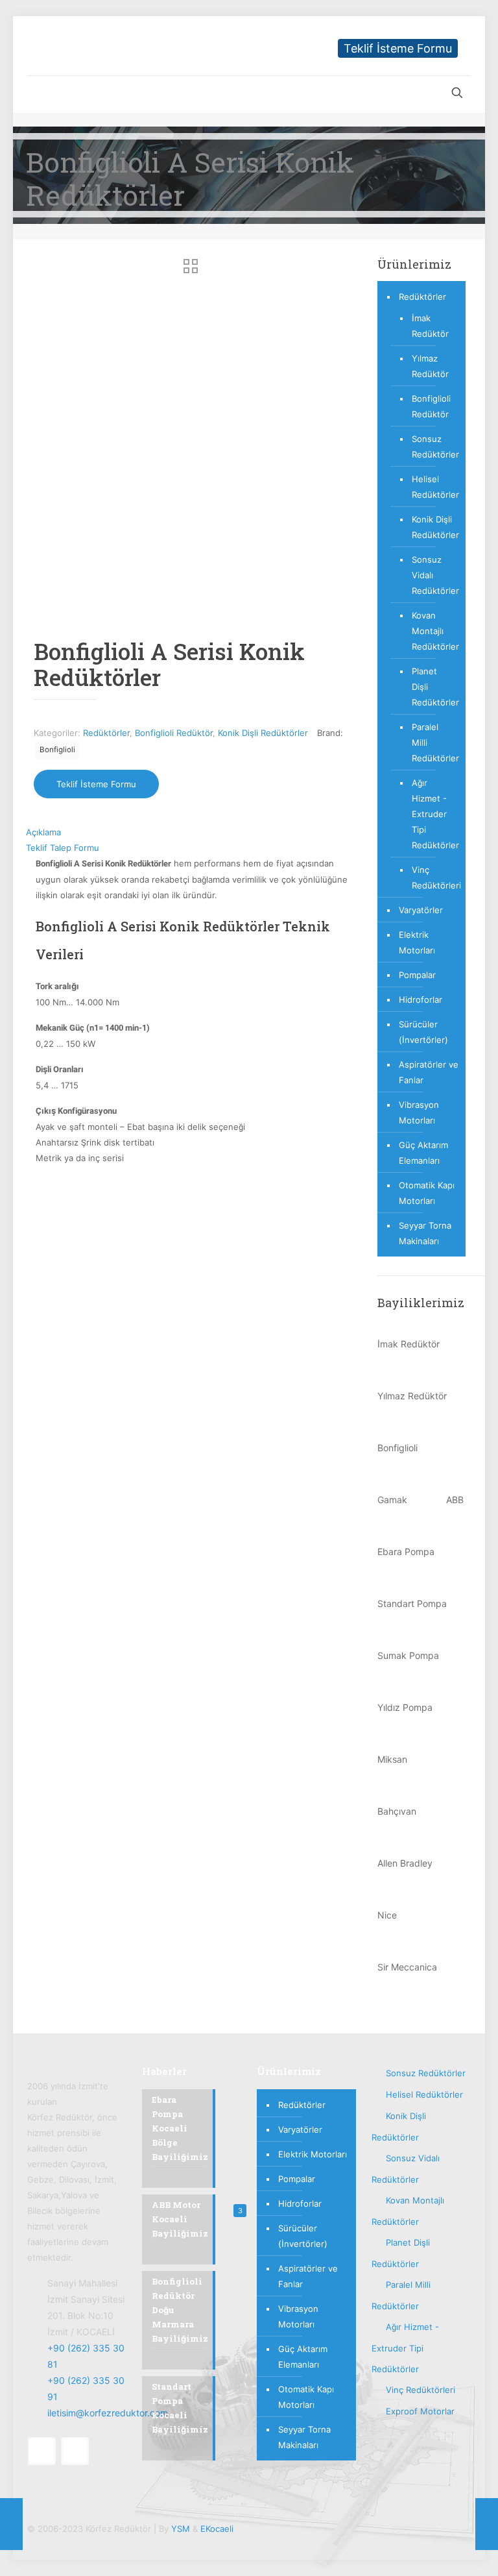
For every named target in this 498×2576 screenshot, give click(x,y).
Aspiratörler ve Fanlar (429, 1072)
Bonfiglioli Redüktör (174, 733)
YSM (181, 2529)
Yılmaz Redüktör (430, 366)
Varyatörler (421, 910)
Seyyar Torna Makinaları (425, 1233)
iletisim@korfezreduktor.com (108, 2413)
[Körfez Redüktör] (84, 46)
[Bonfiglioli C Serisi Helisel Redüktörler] (11, 2524)
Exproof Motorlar (420, 2411)
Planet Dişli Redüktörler (432, 687)
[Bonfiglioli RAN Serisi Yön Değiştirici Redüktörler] (487, 2524)
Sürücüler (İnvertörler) (423, 1032)
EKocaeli (217, 2529)
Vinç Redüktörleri (432, 877)
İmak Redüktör (430, 326)
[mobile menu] (38, 94)
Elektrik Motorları (417, 942)
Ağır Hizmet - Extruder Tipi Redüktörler (432, 814)
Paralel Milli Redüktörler (432, 742)
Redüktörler (106, 733)
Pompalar (417, 975)
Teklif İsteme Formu (398, 48)
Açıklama (43, 832)
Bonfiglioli (57, 750)
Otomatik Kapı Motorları (427, 1193)
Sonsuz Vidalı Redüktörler (432, 575)
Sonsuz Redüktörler (432, 447)
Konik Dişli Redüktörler (263, 733)
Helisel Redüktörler (432, 487)
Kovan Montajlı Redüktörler (432, 631)
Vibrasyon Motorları (419, 1112)
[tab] (192, 832)
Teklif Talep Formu (63, 848)
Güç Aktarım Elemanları (423, 1153)
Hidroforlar (421, 1000)
